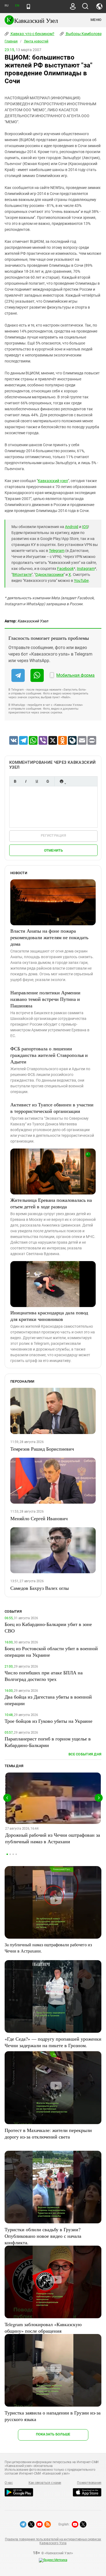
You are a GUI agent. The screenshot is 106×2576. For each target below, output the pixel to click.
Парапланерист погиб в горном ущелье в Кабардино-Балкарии (48, 1742)
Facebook (65, 569)
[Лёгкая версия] (28, 7)
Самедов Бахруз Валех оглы (40, 1588)
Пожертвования (89, 2483)
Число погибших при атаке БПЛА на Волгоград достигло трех (44, 1676)
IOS (85, 527)
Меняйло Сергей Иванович (39, 1518)
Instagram (86, 569)
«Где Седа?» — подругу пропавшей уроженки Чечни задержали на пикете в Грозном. (53, 2042)
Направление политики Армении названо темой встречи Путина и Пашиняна (45, 999)
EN (17, 6)
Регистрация (53, 835)
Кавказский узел (53, 481)
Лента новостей (36, 41)
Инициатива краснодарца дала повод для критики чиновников (49, 1316)
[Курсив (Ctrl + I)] (26, 781)
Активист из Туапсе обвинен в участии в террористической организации (52, 1108)
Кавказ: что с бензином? (32, 34)
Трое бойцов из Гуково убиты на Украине (49, 1721)
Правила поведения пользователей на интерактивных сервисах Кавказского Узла (53, 2541)
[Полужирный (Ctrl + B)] (15, 781)
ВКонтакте (22, 575)
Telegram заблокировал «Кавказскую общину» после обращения (43, 2327)
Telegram (57, 551)
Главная (11, 41)
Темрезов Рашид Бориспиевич (42, 1449)
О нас (9, 2483)
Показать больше (53, 2434)
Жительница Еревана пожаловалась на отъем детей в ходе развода (51, 1203)
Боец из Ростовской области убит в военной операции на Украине (51, 1652)
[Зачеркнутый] (48, 781)
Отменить (54, 850)
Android (72, 527)
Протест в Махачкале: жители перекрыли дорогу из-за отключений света (48, 2133)
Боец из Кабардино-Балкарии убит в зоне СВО (48, 1627)
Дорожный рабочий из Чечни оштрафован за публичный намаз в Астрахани (53, 1838)
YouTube (81, 581)
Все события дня (85, 1754)
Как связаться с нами (45, 2483)
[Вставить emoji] (61, 781)
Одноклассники (49, 575)
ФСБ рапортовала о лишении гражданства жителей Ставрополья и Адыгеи (49, 1055)
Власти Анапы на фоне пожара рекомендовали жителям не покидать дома (49, 937)
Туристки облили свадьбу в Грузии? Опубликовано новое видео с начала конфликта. (43, 2236)
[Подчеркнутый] (37, 781)
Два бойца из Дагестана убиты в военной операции (48, 1700)
